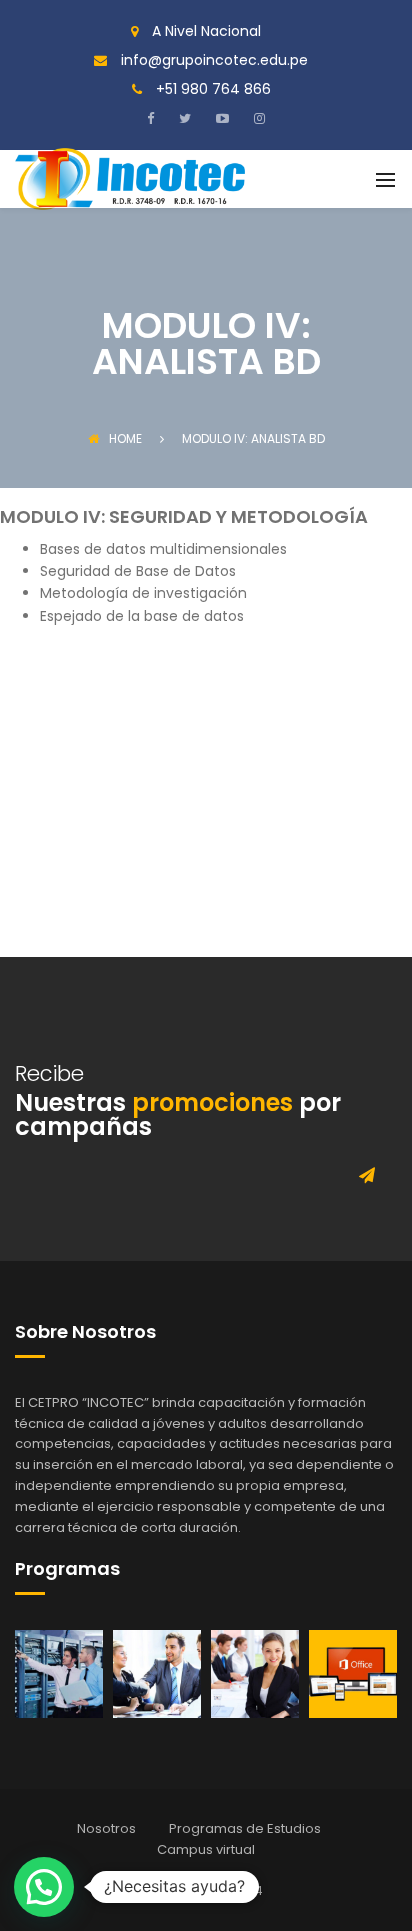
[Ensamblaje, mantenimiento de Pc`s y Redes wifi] (59, 1672)
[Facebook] (155, 118)
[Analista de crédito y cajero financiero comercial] (157, 1672)
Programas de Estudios (245, 1828)
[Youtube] (220, 118)
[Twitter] (182, 118)
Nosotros (106, 1828)
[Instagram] (257, 118)
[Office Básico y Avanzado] (353, 1672)
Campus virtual (206, 1849)
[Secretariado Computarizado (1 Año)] (255, 1672)
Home (125, 438)
